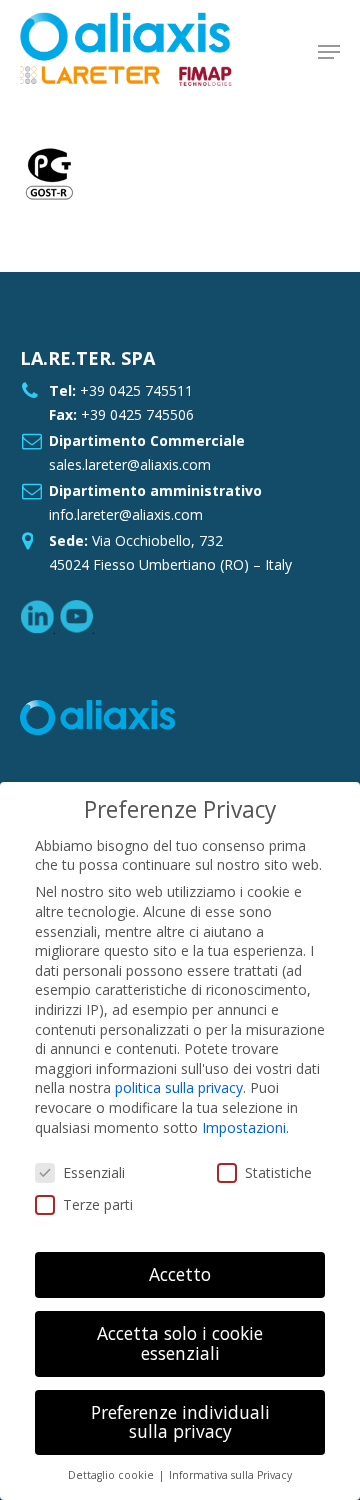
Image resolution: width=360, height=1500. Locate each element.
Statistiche (278, 1172)
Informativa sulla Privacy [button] (230, 1475)
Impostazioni (244, 1127)
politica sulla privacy (179, 1087)
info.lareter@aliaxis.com (126, 514)
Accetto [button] (180, 1274)
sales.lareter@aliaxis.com (130, 464)
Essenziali (94, 1172)
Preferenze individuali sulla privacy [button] (180, 1422)
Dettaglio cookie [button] (112, 1475)
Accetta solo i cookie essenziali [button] (180, 1343)
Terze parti (98, 1204)
